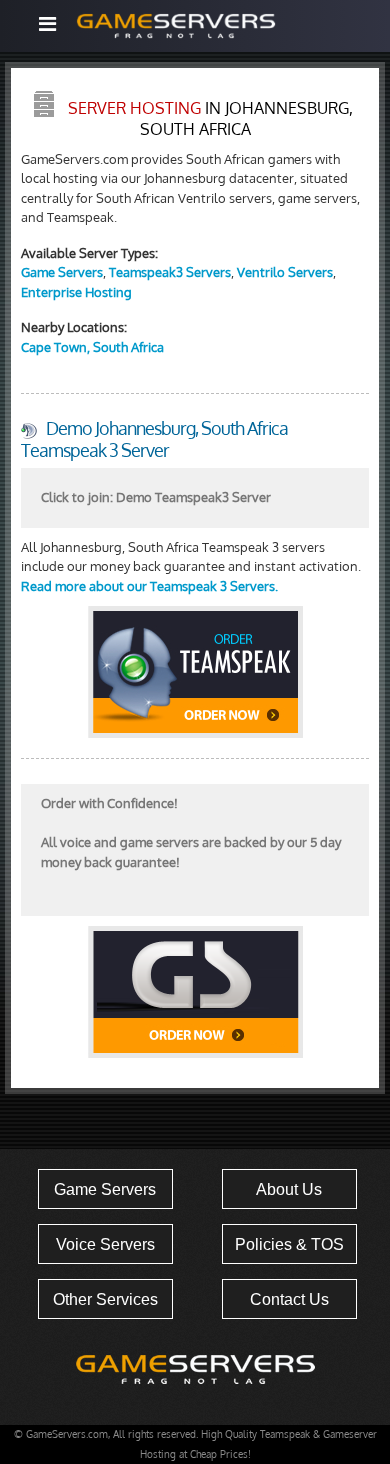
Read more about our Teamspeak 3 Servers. (149, 586)
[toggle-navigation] (47, 24)
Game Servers (62, 272)
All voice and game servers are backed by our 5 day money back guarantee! (191, 832)
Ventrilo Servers (285, 272)
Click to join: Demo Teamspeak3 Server (156, 497)
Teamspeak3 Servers (170, 272)
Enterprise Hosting (76, 292)
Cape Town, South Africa (92, 347)
